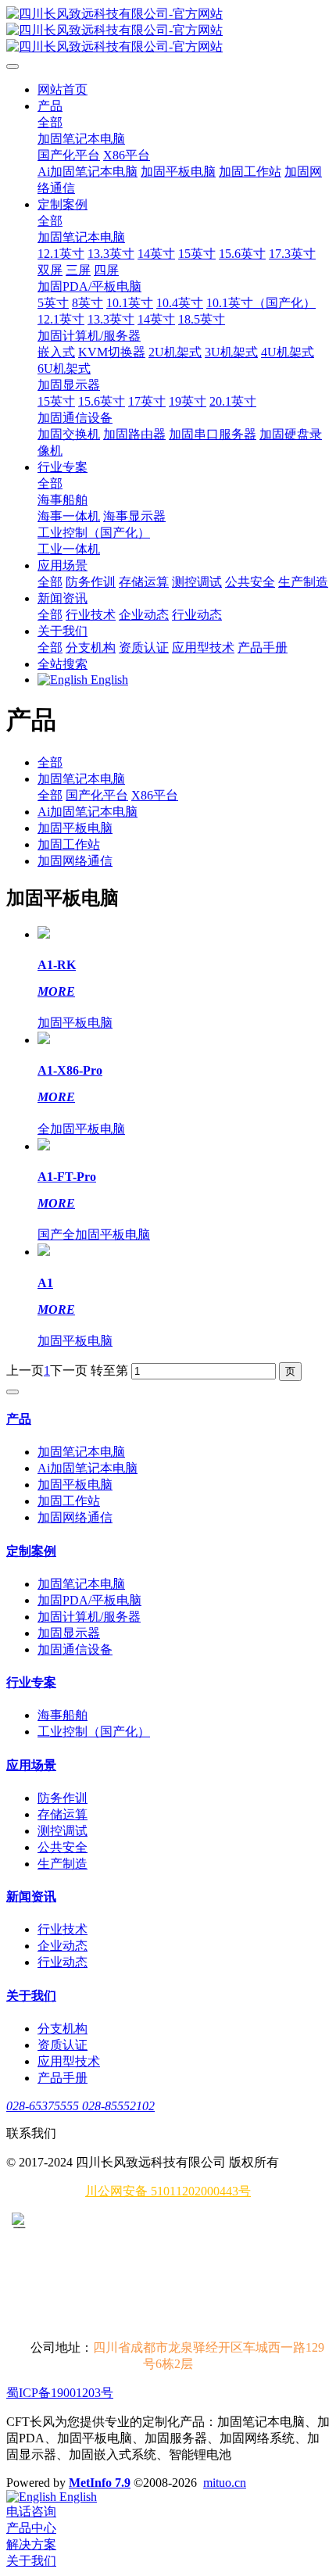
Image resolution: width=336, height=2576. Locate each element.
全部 (50, 122)
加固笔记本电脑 (81, 779)
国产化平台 (97, 795)
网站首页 (63, 89)
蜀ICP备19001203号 (60, 2393)
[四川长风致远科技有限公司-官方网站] (168, 31)
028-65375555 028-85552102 (80, 2106)
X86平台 (155, 795)
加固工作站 (69, 844)
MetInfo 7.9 (100, 2483)
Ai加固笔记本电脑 (88, 812)
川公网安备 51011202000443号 (168, 2191)
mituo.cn (225, 2483)
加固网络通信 (75, 861)
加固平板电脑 (75, 828)
